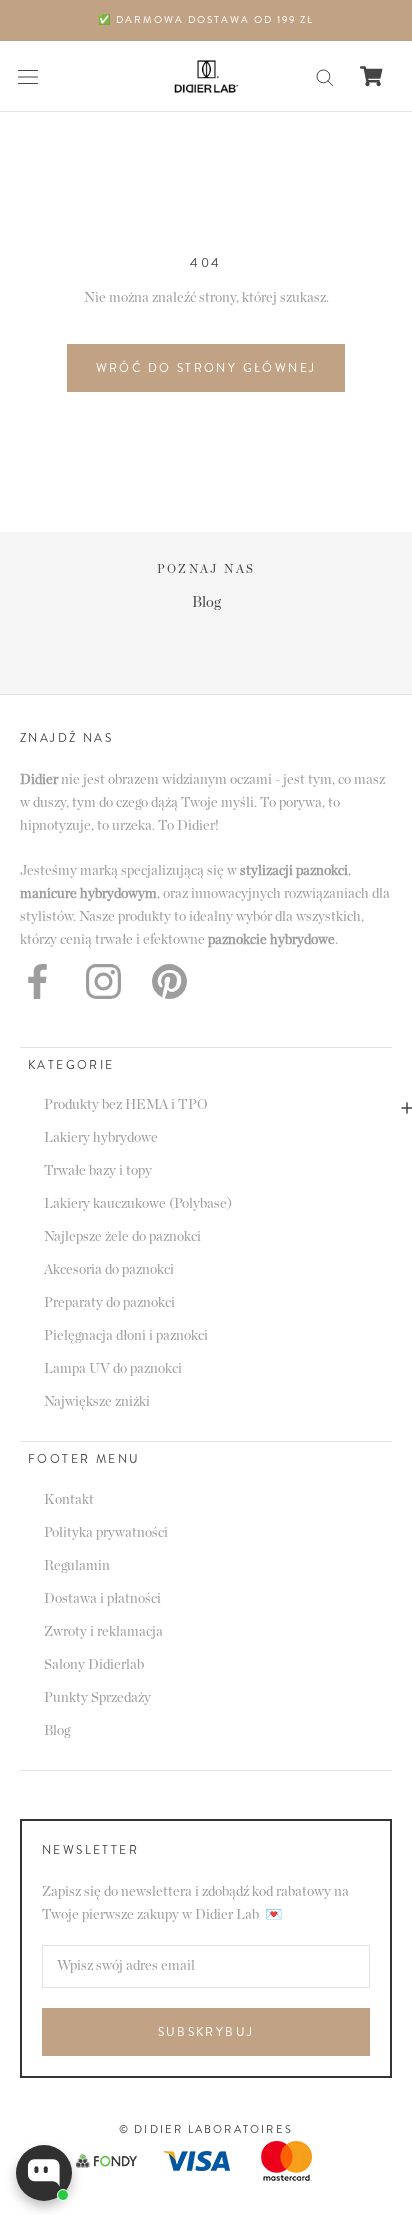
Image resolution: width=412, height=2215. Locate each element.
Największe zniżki (97, 1402)
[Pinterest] (169, 981)
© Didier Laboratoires (206, 2129)
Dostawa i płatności (102, 1599)
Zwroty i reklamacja (103, 1632)
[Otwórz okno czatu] (44, 2173)
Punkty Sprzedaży (97, 1698)
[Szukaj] (325, 76)
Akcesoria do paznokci (109, 1270)
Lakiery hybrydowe (101, 1138)
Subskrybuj (206, 2032)
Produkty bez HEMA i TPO (126, 1105)
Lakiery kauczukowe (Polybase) (138, 1204)
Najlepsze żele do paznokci (122, 1237)
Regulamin (77, 1566)
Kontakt (69, 1500)
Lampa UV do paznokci (113, 1369)
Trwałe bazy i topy (98, 1171)
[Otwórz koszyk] (371, 76)
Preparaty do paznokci (109, 1303)
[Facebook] (37, 981)
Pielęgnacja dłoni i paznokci (126, 1336)
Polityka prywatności (106, 1533)
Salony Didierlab (94, 1665)
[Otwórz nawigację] (28, 76)
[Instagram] (103, 981)
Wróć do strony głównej (206, 368)
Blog (206, 602)
